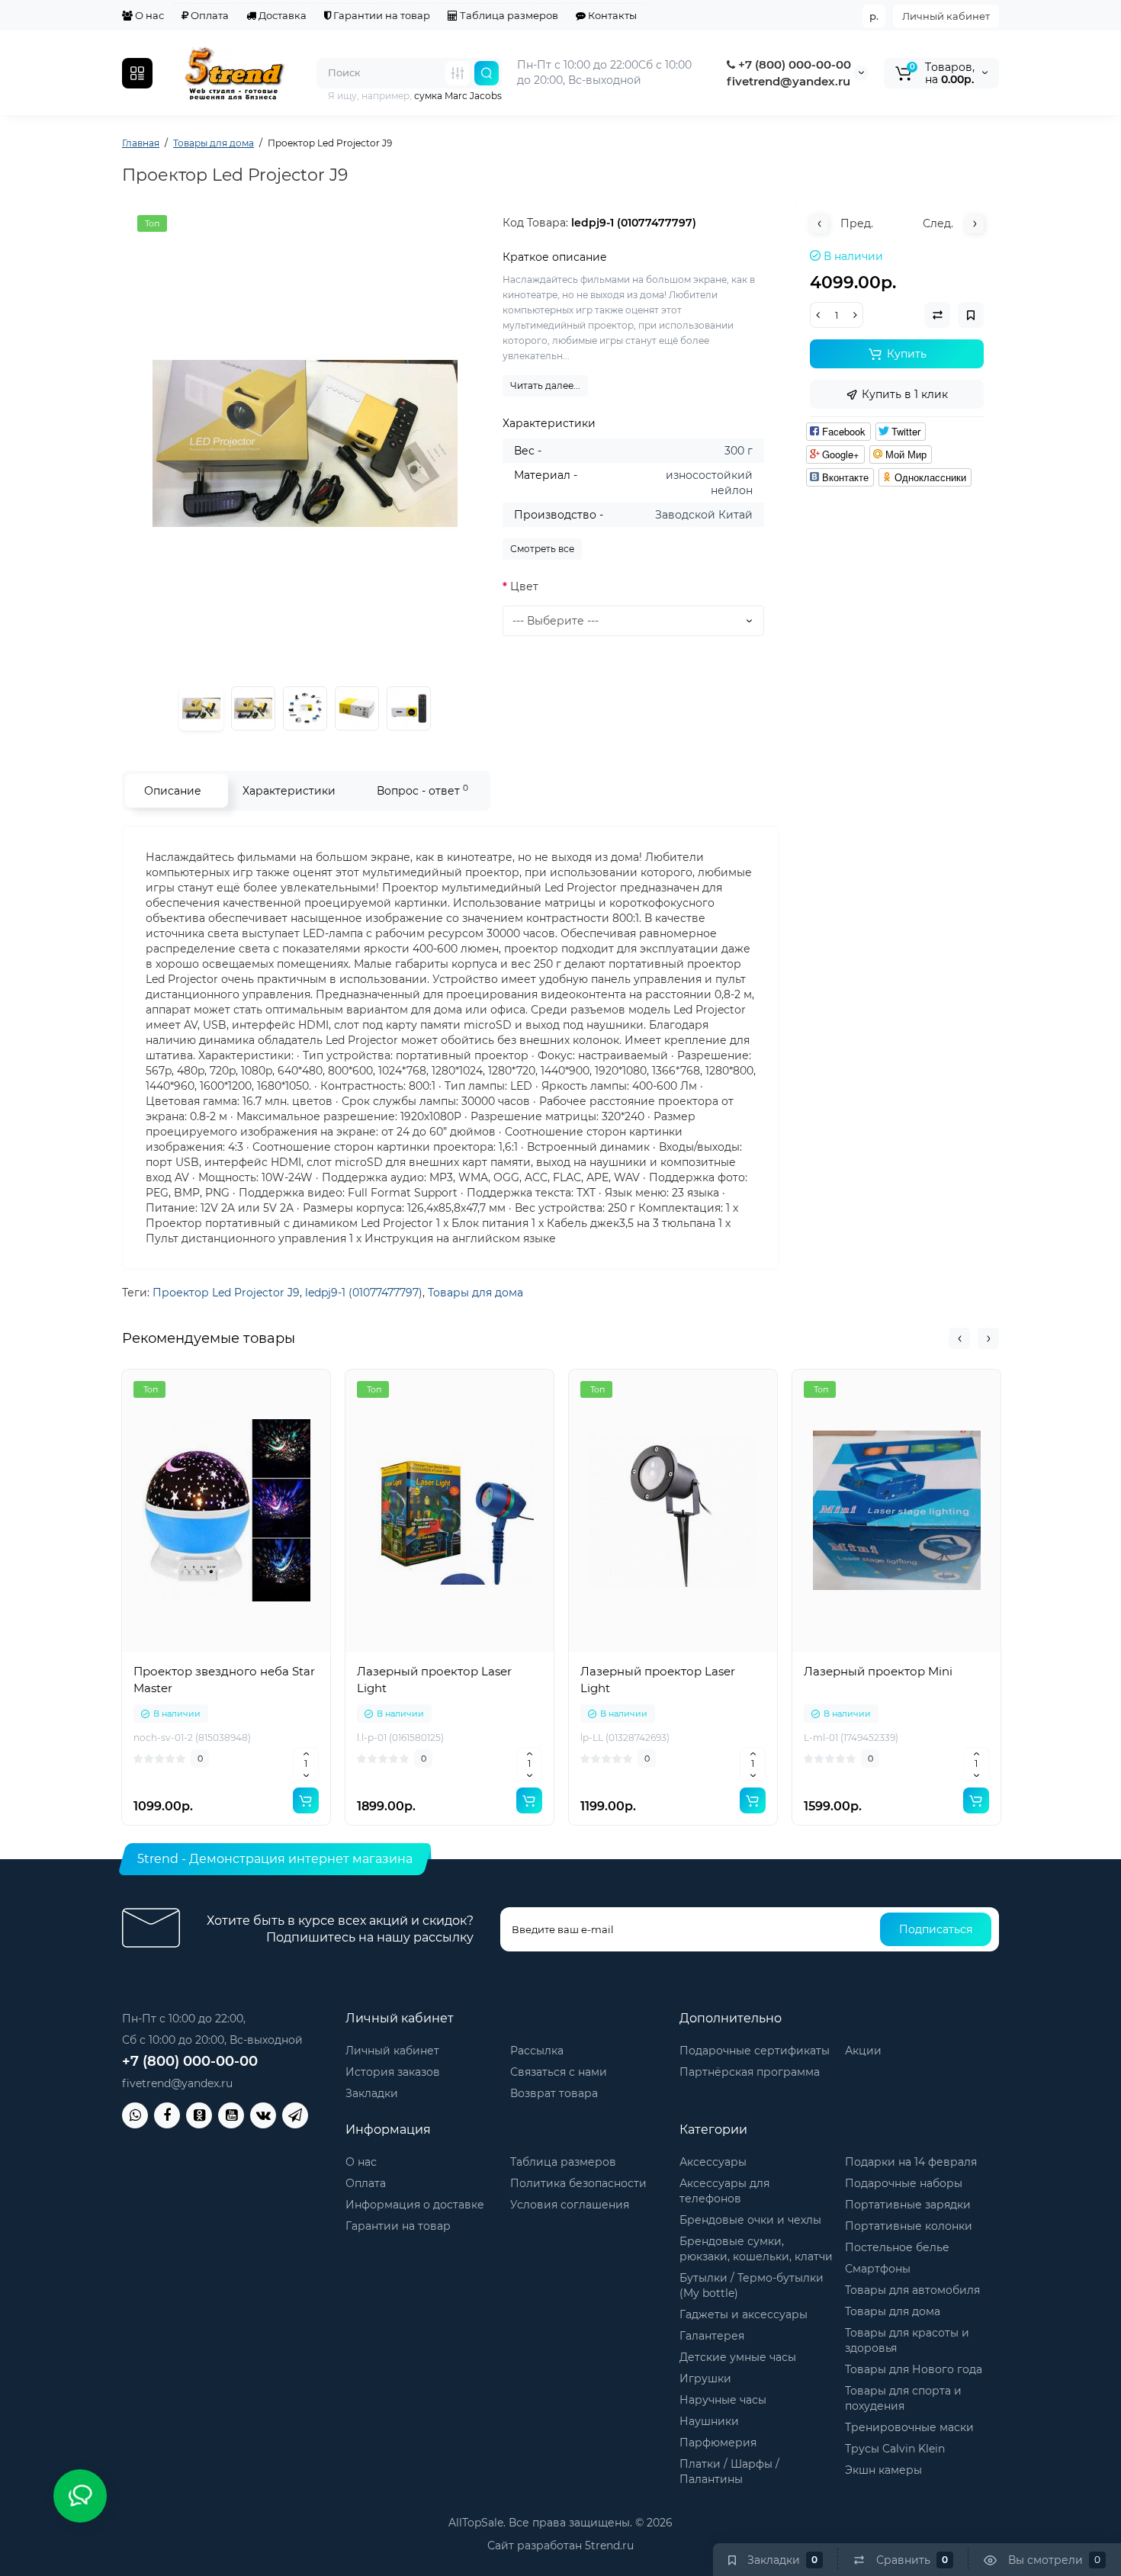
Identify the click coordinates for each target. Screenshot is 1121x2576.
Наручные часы (723, 2400)
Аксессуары (713, 2162)
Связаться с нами (559, 2072)
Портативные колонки (909, 2226)
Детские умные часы (738, 2357)
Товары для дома (475, 1293)
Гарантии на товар (381, 15)
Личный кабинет (946, 16)
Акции (863, 2051)
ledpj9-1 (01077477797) (364, 1293)
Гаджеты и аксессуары (744, 2314)
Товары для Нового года (914, 2369)
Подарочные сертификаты (755, 2051)
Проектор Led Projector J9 (226, 1293)
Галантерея (712, 2336)
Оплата (209, 15)
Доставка (281, 15)
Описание (173, 791)
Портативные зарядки (908, 2205)
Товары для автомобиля (912, 2290)
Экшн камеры (883, 2470)
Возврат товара (554, 2093)
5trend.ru (609, 2545)
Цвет (524, 586)
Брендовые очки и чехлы (750, 2220)
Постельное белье (897, 2247)
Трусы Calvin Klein (895, 2449)
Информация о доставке (415, 2205)
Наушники (709, 2421)
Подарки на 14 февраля (911, 2162)
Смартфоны (878, 2269)
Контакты (611, 15)
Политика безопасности (578, 2183)
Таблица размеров (508, 15)
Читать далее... (545, 385)
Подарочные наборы (904, 2183)
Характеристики (289, 791)
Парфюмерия (718, 2443)
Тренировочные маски (909, 2427)
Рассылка (537, 2051)
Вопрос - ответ (422, 790)
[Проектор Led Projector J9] (305, 444)
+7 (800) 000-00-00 (793, 64)
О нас (148, 15)
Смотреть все (542, 549)
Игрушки (705, 2378)
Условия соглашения (570, 2205)
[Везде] (458, 73)
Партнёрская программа (750, 2072)
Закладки (372, 2093)
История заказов (393, 2072)
